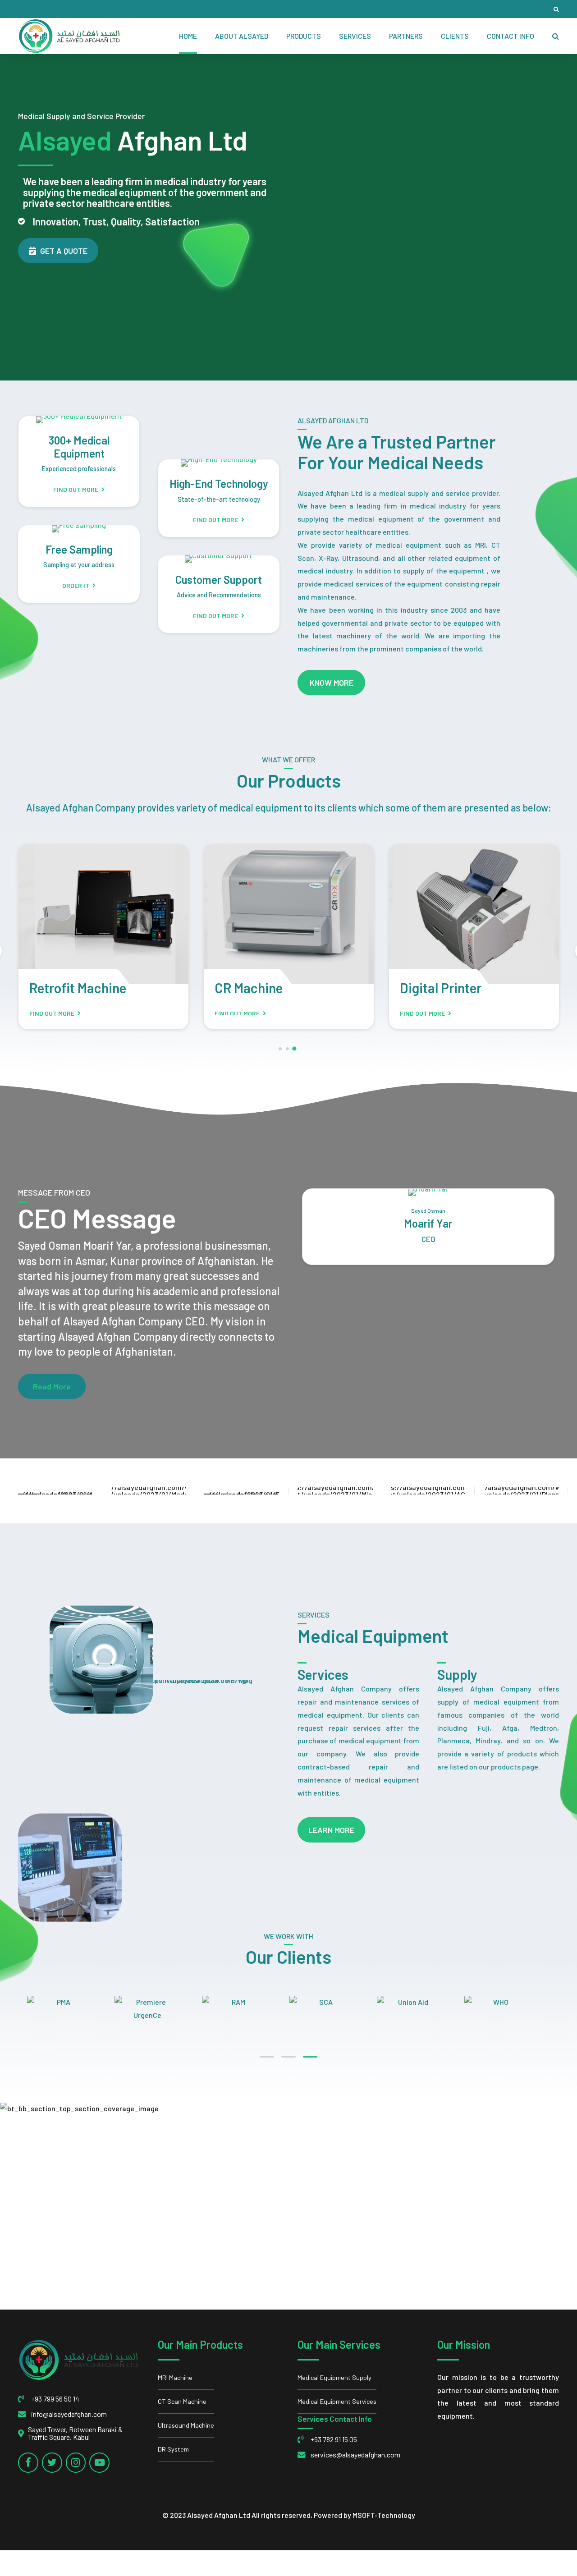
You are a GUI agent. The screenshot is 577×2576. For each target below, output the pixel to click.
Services (355, 36)
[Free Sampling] (79, 529)
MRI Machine (175, 2377)
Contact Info (511, 36)
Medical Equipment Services (337, 2401)
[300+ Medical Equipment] (79, 420)
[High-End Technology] (219, 463)
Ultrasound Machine (186, 2425)
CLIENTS (455, 36)
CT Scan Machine (182, 2401)
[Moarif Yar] (428, 1192)
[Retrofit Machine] (103, 914)
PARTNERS (406, 36)
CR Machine (249, 988)
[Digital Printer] (474, 914)
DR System (173, 2449)
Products (304, 36)
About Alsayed (242, 36)
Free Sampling (79, 549)
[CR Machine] (289, 914)
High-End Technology (219, 484)
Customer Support (219, 580)
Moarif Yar (428, 1223)
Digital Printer (441, 988)
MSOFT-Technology (384, 2515)
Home (188, 36)
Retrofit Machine (78, 988)
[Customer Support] (219, 559)
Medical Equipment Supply (334, 2377)
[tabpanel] (508, 2002)
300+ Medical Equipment (79, 447)
